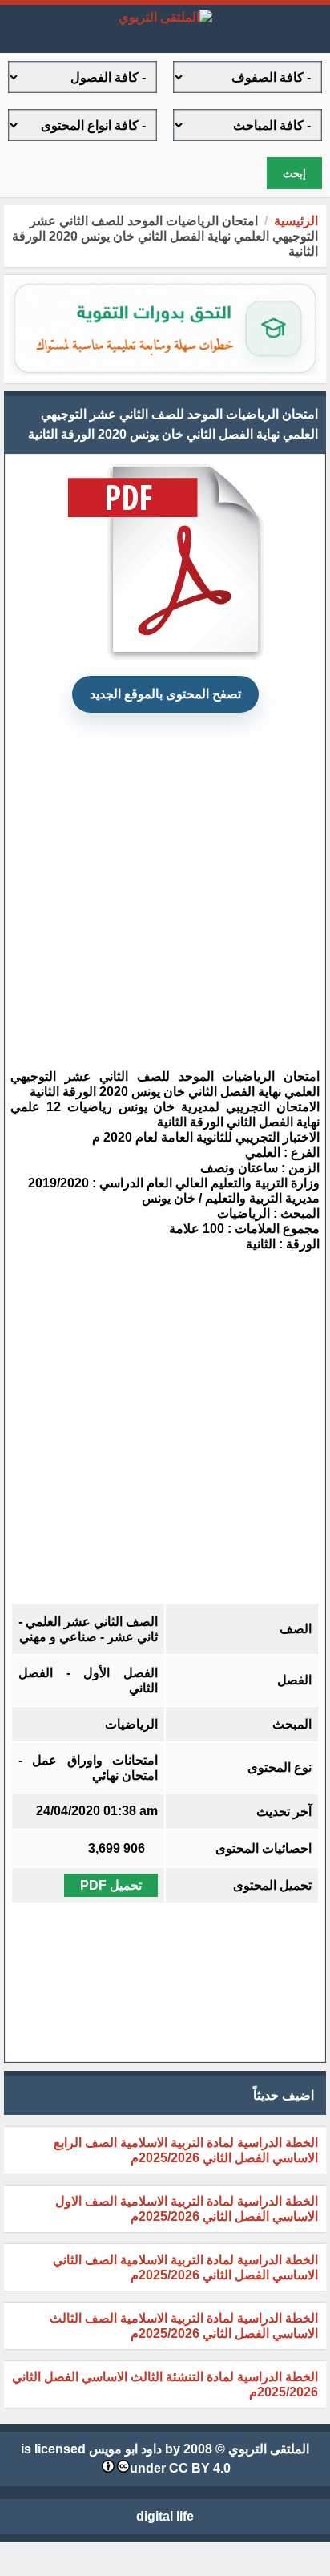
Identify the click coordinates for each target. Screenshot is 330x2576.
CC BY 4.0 (200, 2468)
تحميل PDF (111, 1885)
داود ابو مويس (125, 2449)
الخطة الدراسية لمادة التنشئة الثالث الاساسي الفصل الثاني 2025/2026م (165, 2384)
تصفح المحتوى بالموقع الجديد (165, 694)
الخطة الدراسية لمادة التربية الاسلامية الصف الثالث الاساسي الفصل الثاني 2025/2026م (184, 2326)
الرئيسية (296, 221)
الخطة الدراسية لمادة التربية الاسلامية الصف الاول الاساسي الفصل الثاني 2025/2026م (187, 2209)
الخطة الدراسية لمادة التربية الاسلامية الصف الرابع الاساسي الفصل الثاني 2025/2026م (186, 2150)
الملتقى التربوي (269, 2449)
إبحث (294, 174)
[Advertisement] (155, 880)
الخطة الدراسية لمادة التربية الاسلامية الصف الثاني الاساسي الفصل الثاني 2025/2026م (185, 2267)
